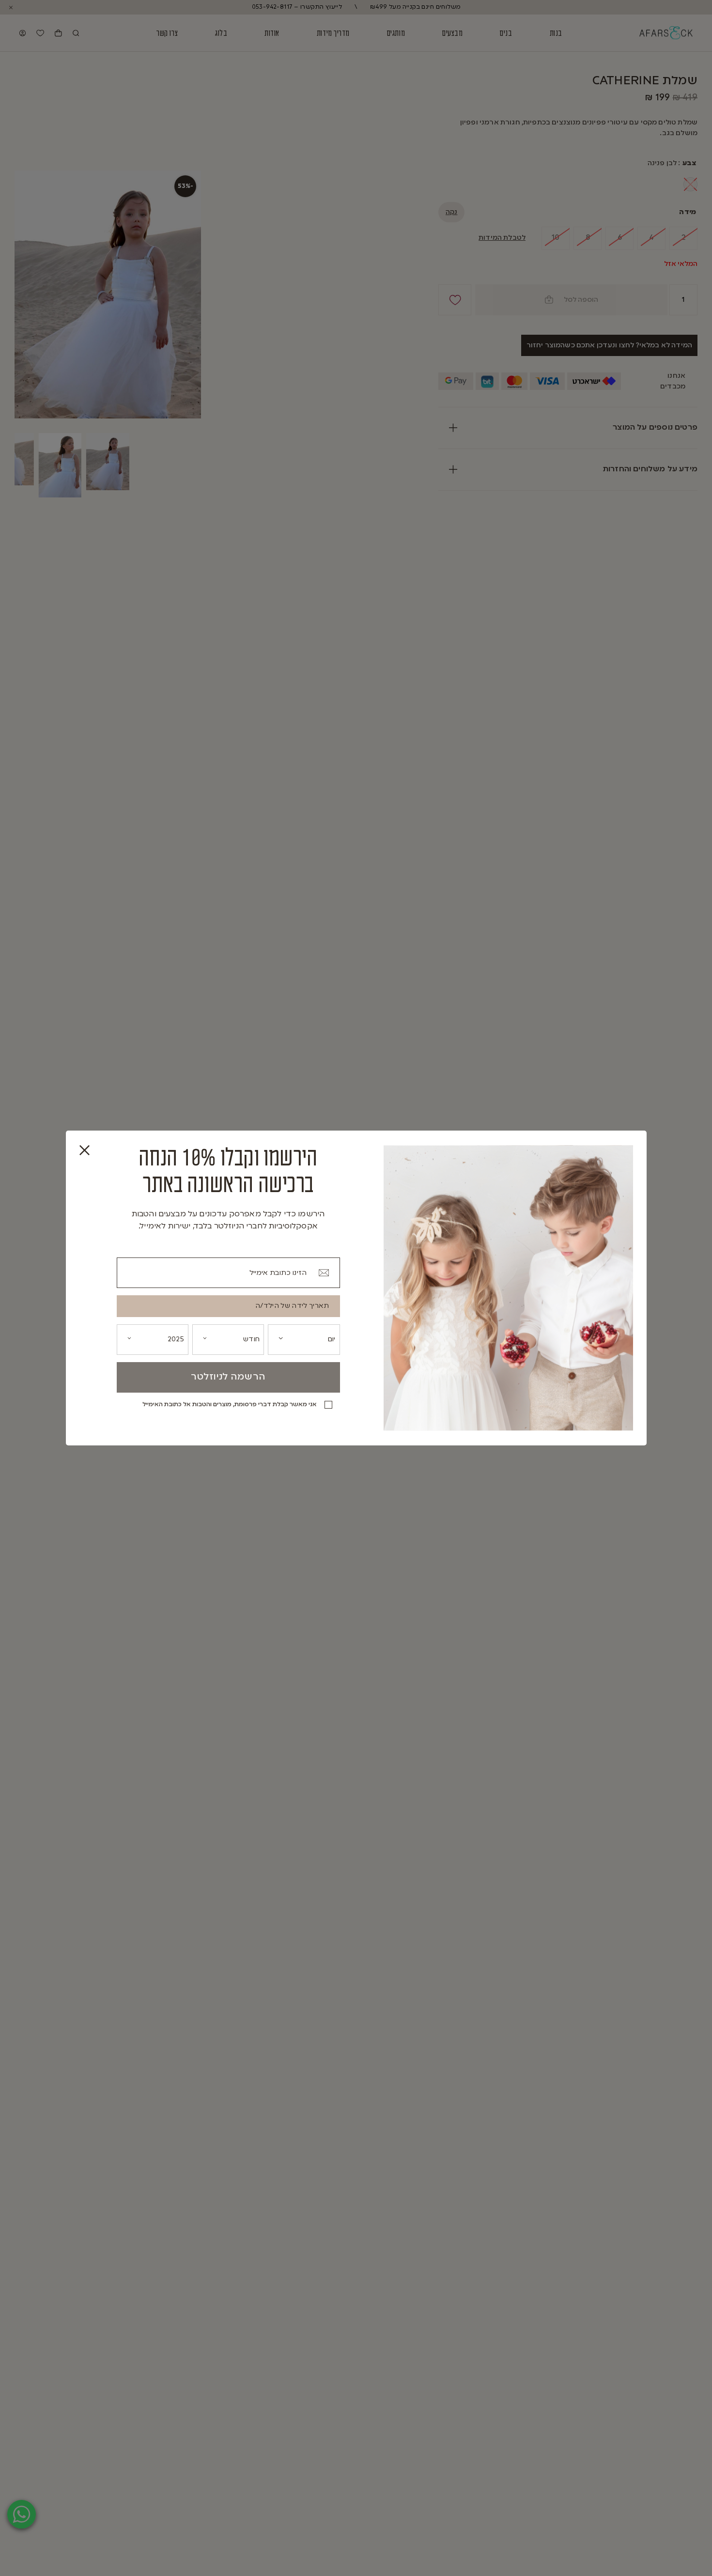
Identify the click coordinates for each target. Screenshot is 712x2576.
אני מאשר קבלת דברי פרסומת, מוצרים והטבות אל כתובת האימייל (230, 1405)
